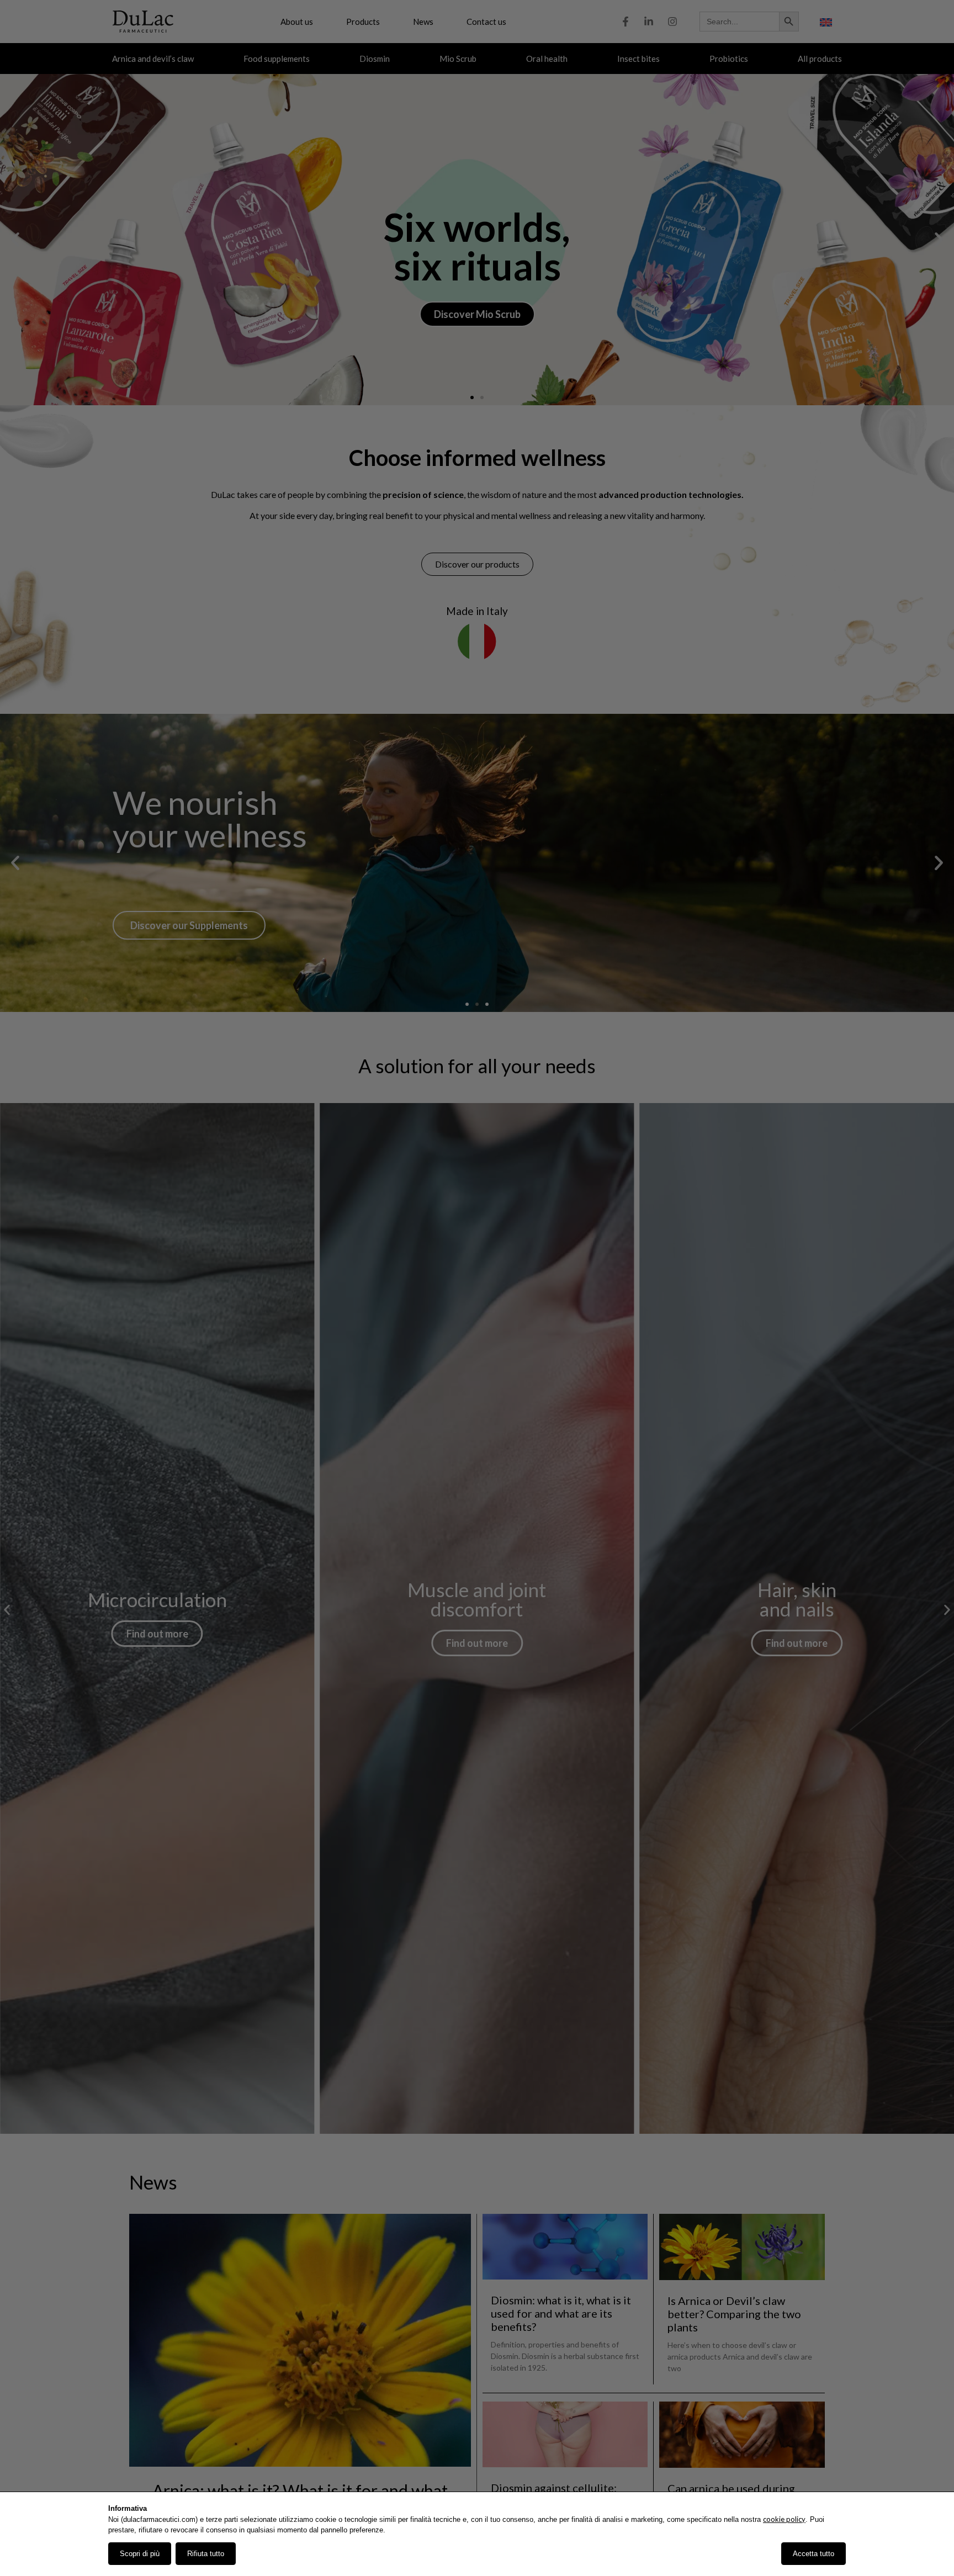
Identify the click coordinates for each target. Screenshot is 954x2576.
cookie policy (784, 2519)
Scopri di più (140, 2554)
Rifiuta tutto (206, 2554)
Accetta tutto (813, 2554)
